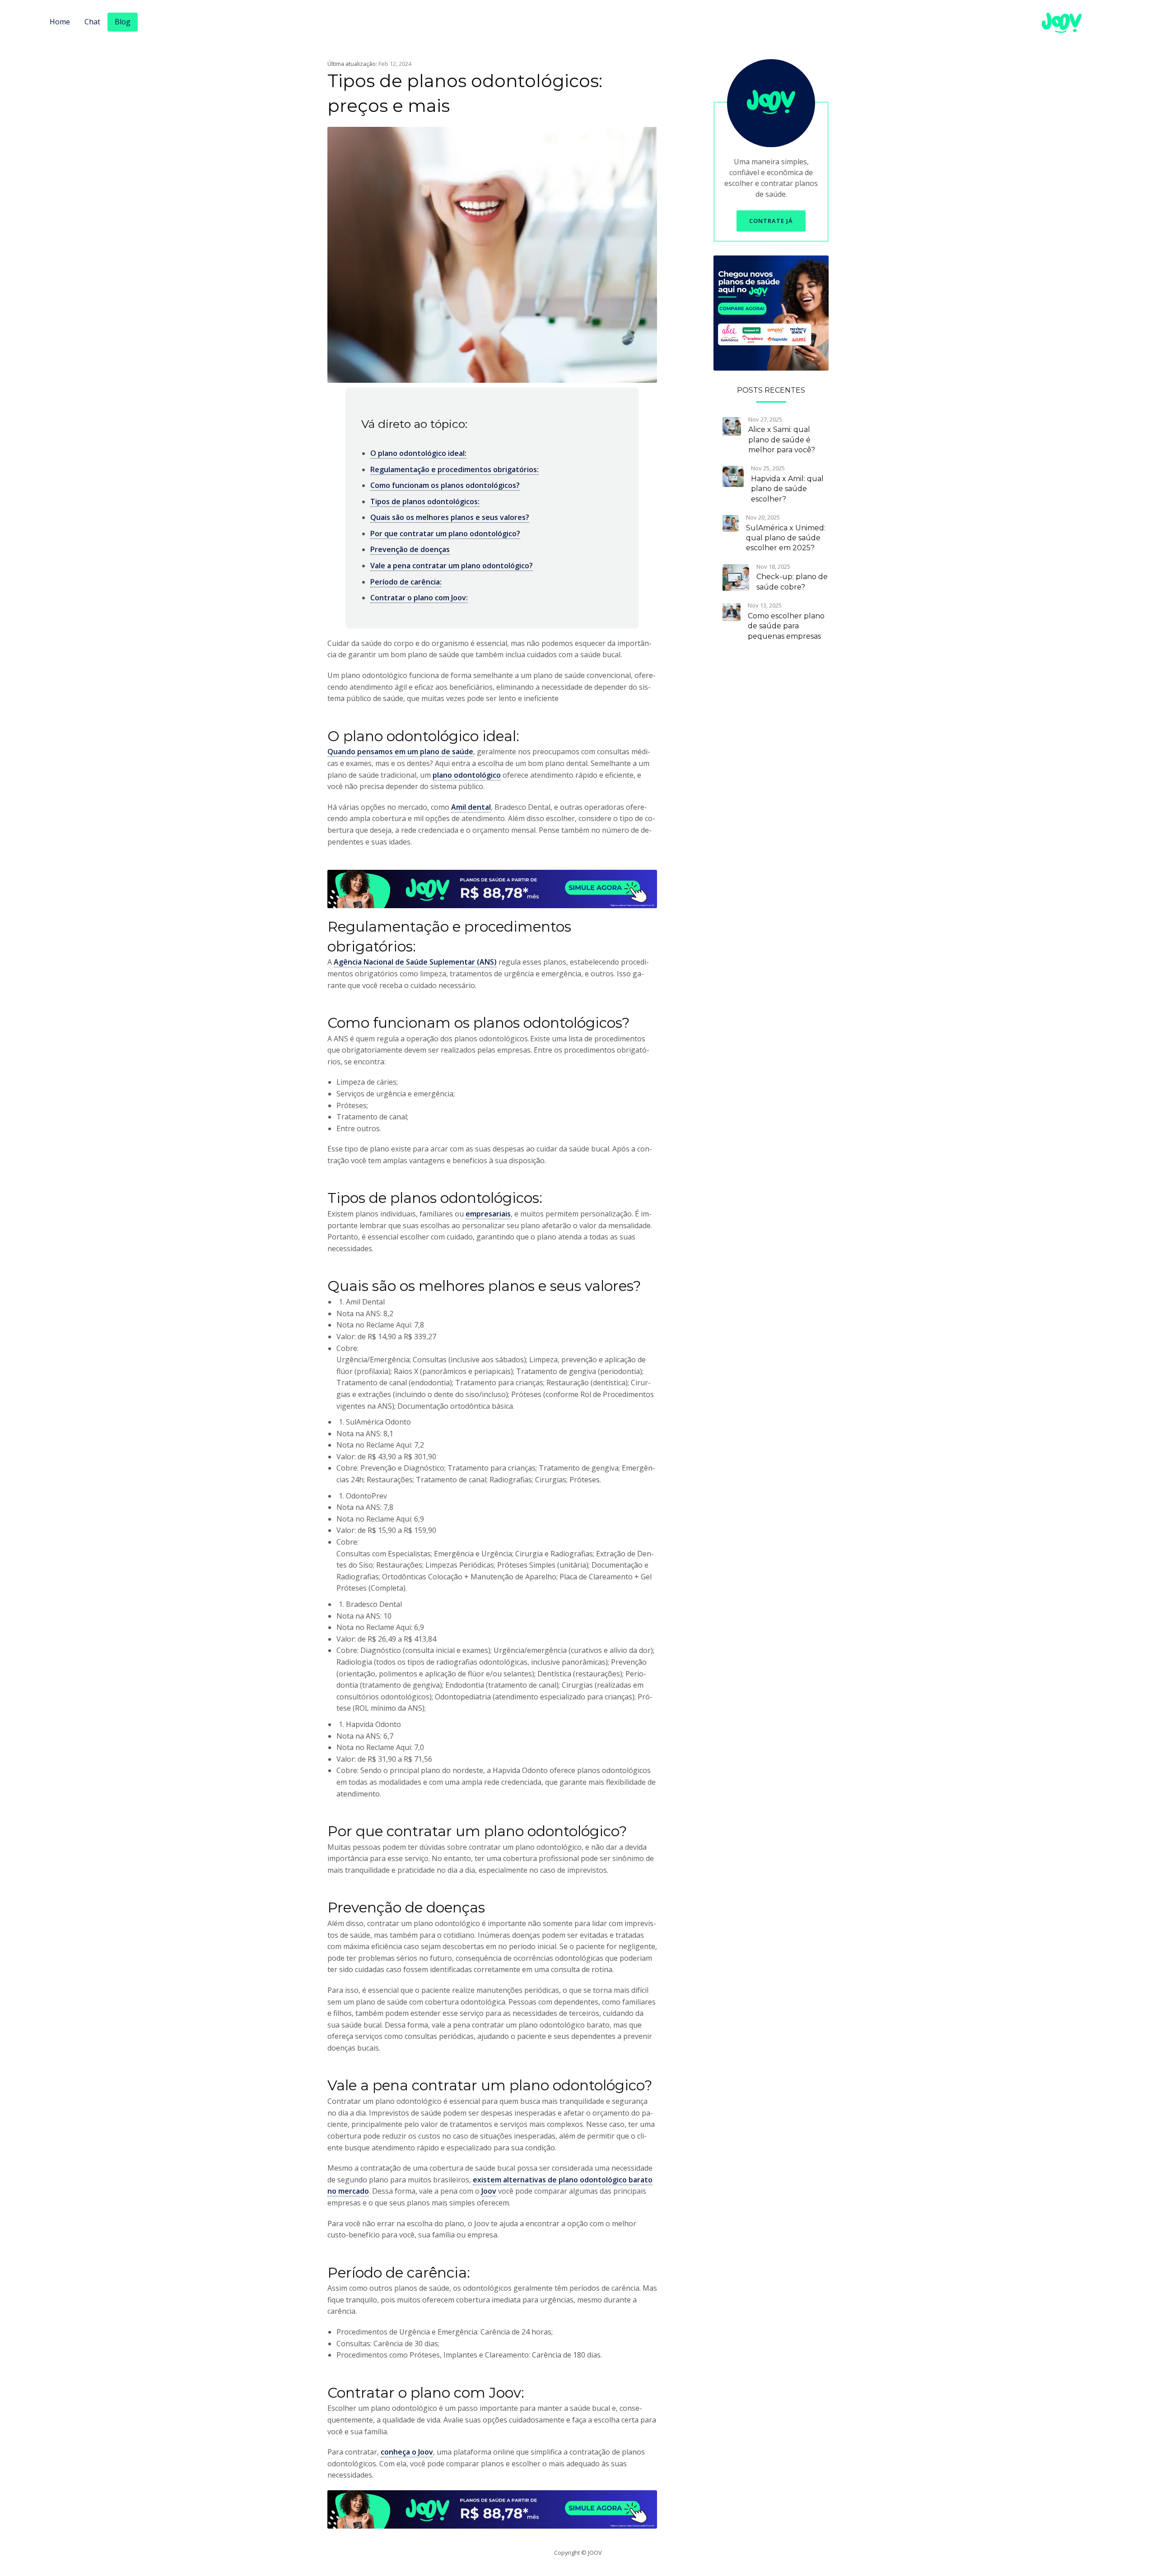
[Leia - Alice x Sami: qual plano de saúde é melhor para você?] (732, 425)
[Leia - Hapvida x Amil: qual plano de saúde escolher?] (733, 476)
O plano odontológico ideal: (418, 453)
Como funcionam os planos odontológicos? (445, 485)
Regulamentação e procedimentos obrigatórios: (454, 469)
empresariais (488, 1214)
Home (60, 22)
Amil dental (471, 807)
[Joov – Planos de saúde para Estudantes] (771, 312)
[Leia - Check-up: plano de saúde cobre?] (736, 577)
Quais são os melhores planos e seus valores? (450, 517)
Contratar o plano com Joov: (419, 598)
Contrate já (771, 221)
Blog (123, 22)
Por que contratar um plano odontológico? (445, 534)
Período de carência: (406, 582)
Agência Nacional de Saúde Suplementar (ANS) (415, 962)
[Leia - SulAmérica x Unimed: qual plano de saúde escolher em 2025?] (731, 523)
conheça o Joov (407, 2452)
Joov (489, 2191)
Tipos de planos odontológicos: (425, 501)
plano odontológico (467, 775)
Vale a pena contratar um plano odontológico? (452, 566)
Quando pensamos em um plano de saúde (400, 752)
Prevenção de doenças (410, 549)
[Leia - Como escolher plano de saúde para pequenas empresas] (732, 611)
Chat (92, 22)
